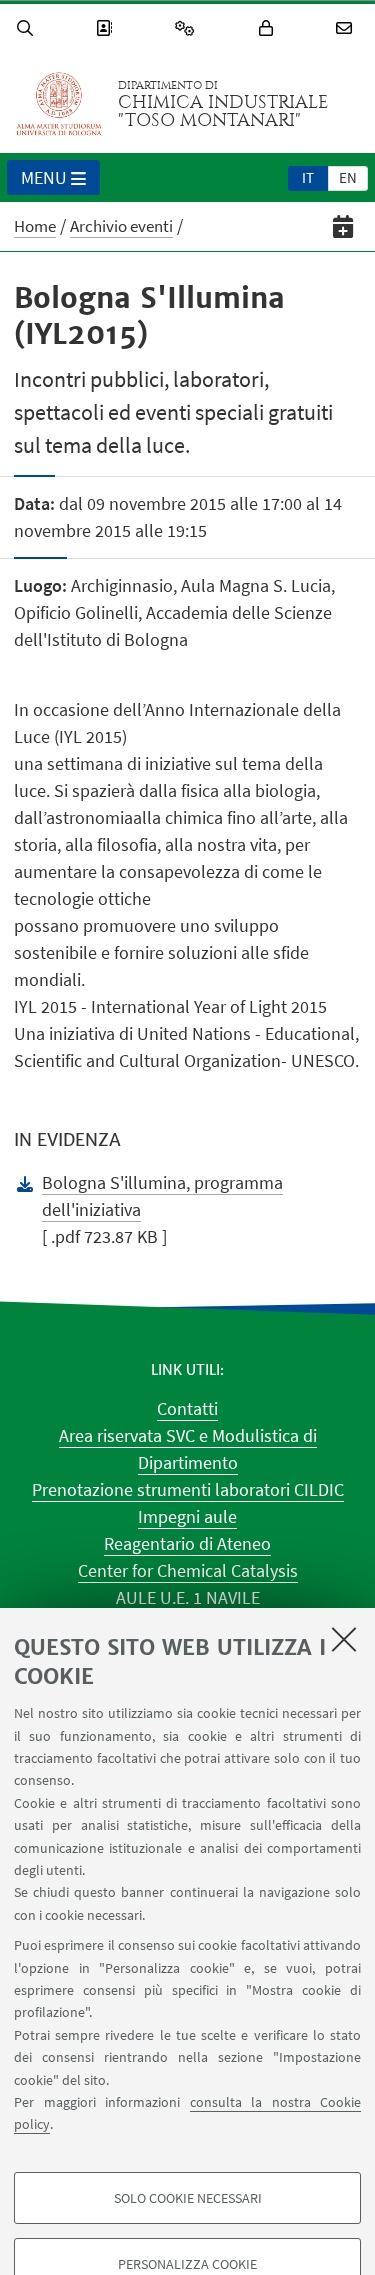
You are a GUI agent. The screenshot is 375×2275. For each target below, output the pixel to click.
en (348, 177)
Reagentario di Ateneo (187, 1543)
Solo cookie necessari (188, 2198)
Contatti (187, 1408)
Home (35, 226)
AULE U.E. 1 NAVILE (188, 1597)
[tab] (308, 177)
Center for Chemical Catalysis (188, 1570)
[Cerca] (28, 28)
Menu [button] (44, 177)
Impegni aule (187, 1516)
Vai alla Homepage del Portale (59, 104)
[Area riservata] (269, 28)
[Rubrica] (107, 28)
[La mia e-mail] (347, 28)
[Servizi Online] (188, 28)
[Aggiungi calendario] (343, 226)
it (308, 177)
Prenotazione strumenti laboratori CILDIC (188, 1489)
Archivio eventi (121, 226)
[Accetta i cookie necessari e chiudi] (344, 1639)
